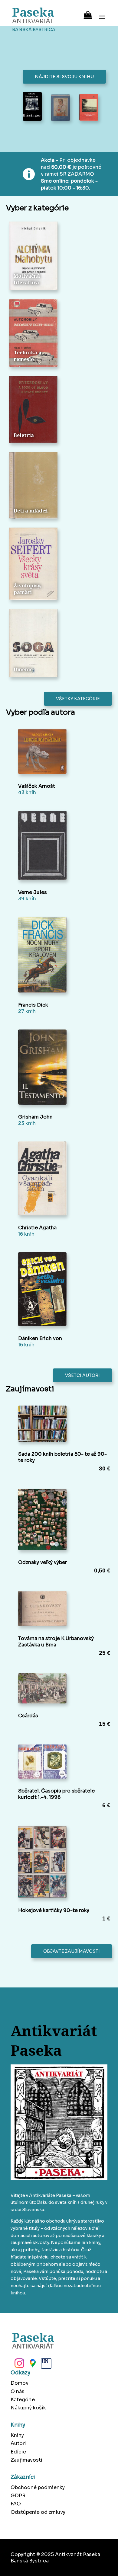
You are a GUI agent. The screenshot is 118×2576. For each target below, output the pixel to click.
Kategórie (23, 2400)
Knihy (17, 2435)
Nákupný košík (28, 2408)
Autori (18, 2443)
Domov (20, 2383)
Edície (18, 2452)
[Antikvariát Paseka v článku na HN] (46, 2365)
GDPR (18, 2496)
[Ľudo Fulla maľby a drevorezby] (60, 108)
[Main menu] (102, 13)
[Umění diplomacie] (32, 107)
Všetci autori (82, 1375)
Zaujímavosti (26, 2460)
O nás (18, 2391)
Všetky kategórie (78, 699)
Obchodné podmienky (38, 2487)
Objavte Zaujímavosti (72, 1951)
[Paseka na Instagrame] (19, 2365)
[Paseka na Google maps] (32, 2365)
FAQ (16, 2504)
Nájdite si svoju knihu (64, 77)
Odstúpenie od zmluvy (38, 2512)
